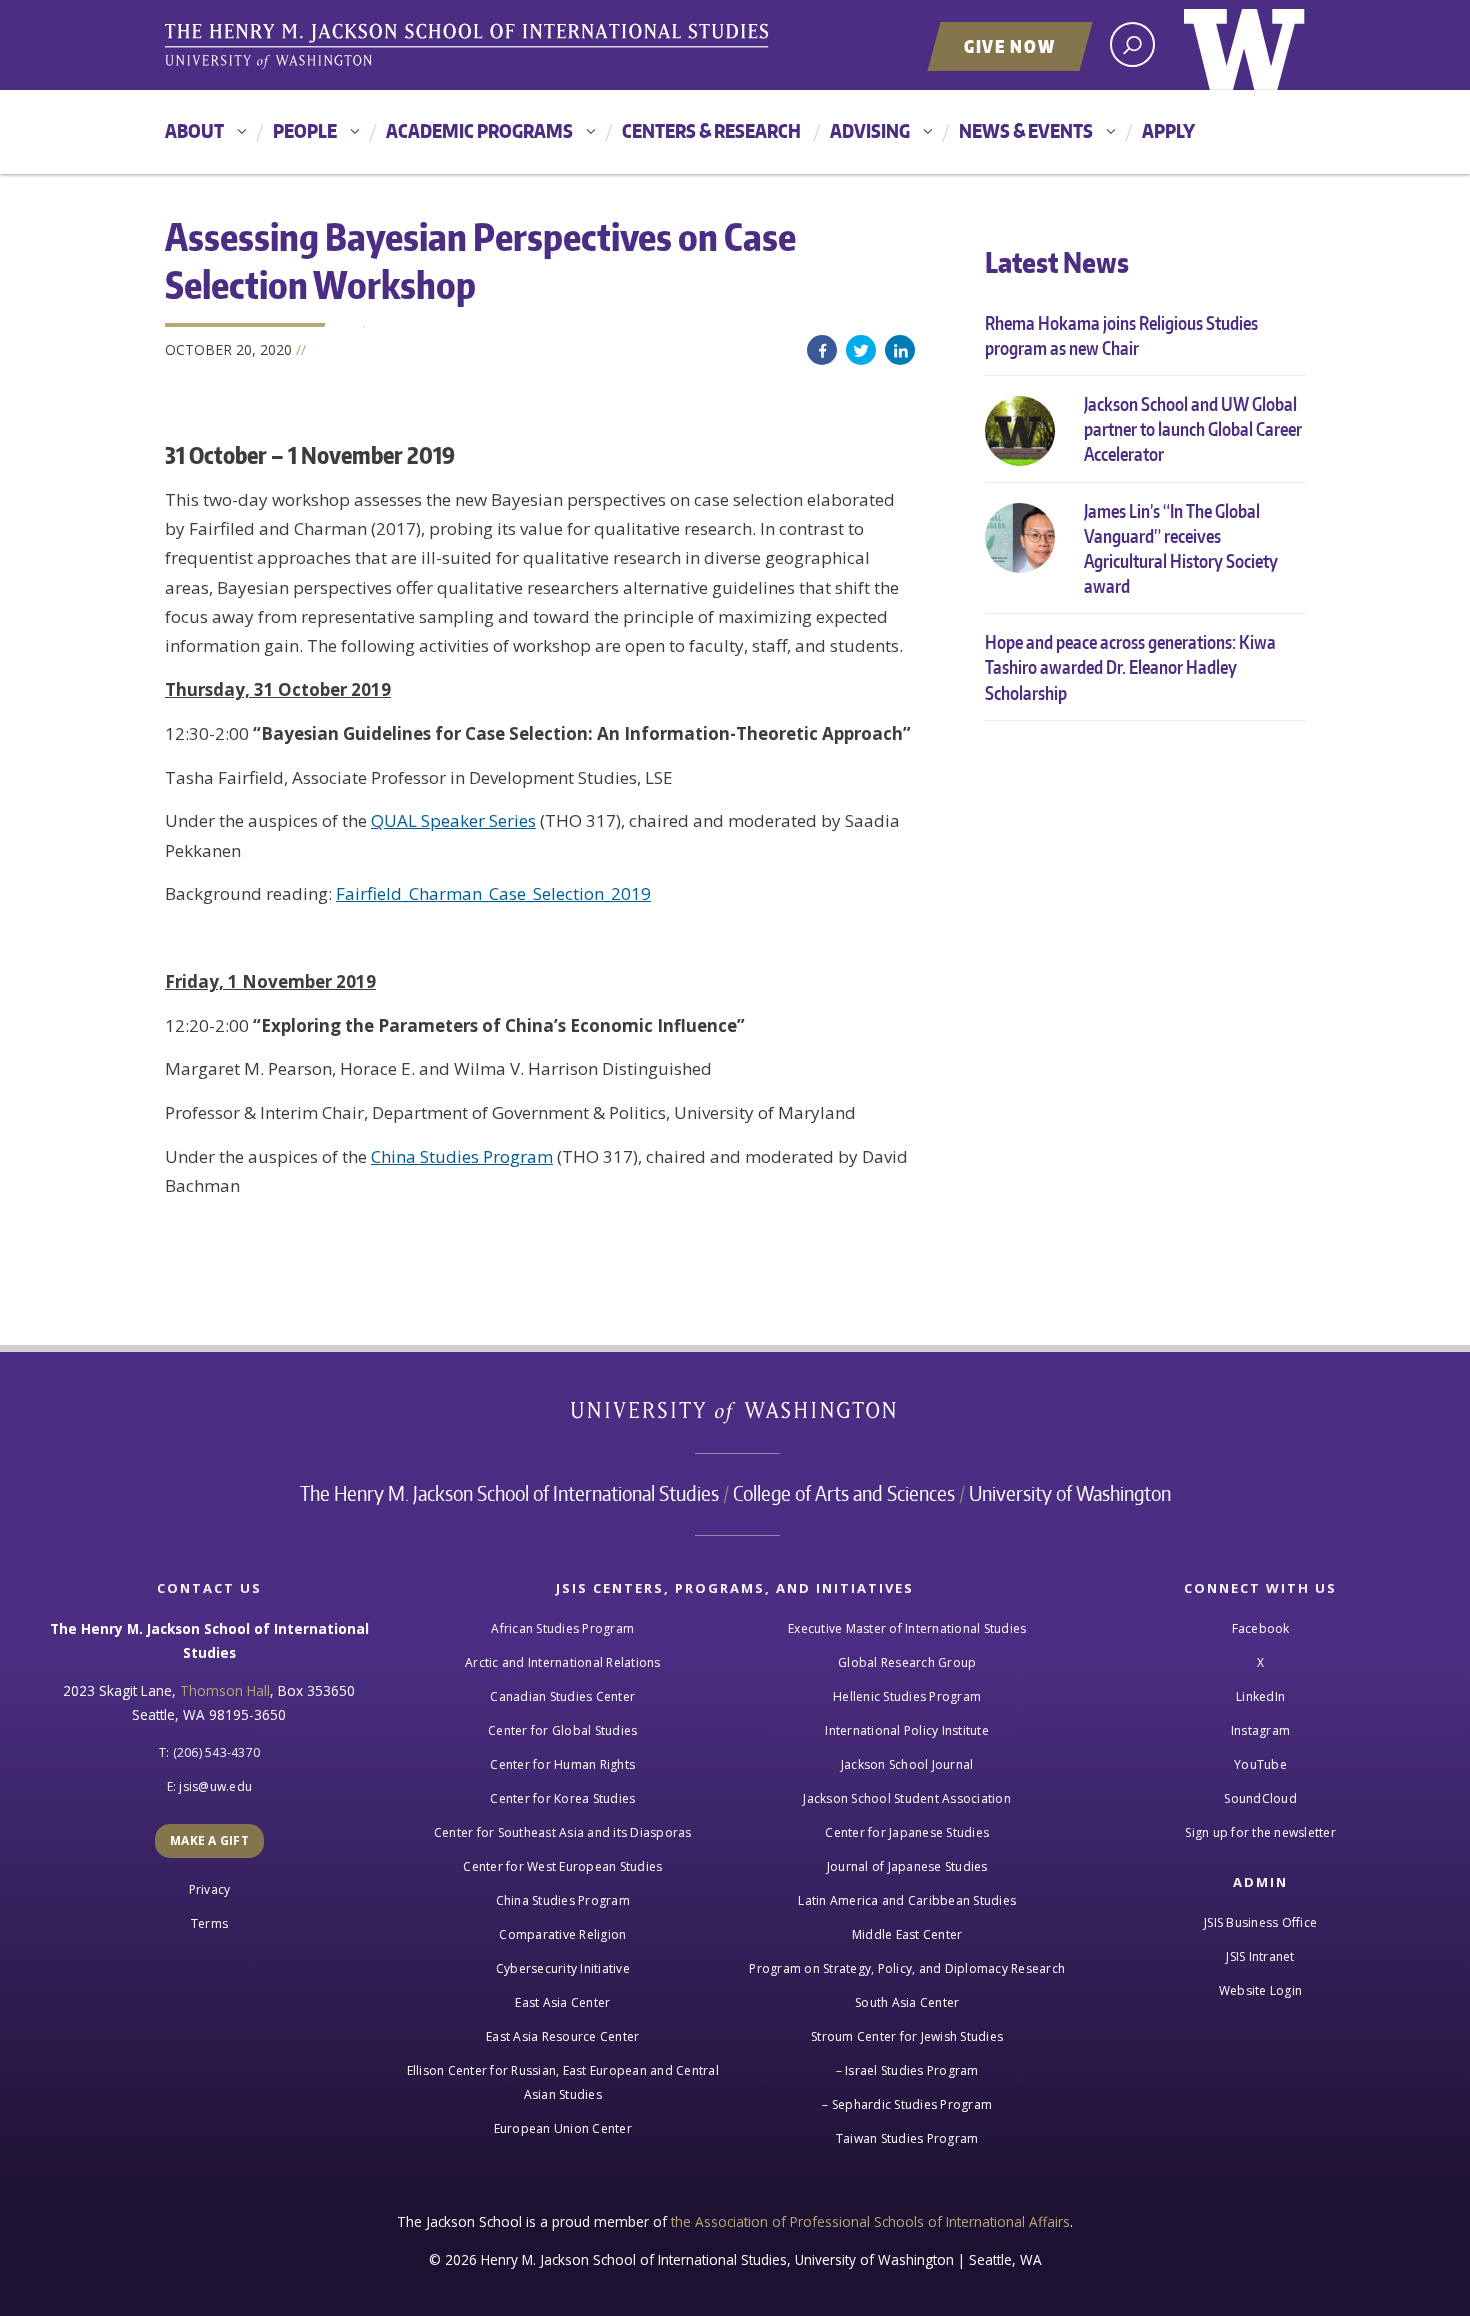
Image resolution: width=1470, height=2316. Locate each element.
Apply (1168, 130)
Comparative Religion (562, 1934)
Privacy (210, 1889)
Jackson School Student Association (907, 1798)
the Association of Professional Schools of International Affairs (870, 2221)
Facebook (822, 350)
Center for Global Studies (562, 1730)
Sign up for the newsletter (1260, 1832)
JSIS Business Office (1260, 1922)
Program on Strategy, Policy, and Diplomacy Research (907, 1968)
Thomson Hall (225, 1690)
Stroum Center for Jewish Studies (907, 2036)
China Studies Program (462, 1156)
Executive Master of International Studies (907, 1628)
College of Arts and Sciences (844, 1493)
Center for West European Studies (562, 1866)
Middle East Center (907, 1934)
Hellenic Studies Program (907, 1696)
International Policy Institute (907, 1730)
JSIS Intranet (1260, 1956)
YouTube (1260, 1764)
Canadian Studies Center (562, 1696)
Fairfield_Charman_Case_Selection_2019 (493, 893)
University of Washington (1244, 45)
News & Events (1026, 130)
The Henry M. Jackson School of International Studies (509, 1493)
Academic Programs (479, 130)
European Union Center (563, 2128)
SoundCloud (1260, 1798)
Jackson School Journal (907, 1764)
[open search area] (1132, 44)
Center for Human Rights (562, 1764)
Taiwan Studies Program (907, 2138)
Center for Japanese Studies (907, 1832)
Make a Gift (209, 1840)
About (194, 130)
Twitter (861, 350)
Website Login (1260, 1990)
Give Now (1010, 46)
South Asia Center (907, 2002)
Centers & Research (711, 130)
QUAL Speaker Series (453, 820)
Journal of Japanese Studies (907, 1866)
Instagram (1260, 1730)
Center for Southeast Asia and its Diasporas (563, 1832)
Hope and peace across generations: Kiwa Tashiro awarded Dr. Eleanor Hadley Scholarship (1130, 666)
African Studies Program (562, 1628)
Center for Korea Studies (562, 1798)
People (305, 130)
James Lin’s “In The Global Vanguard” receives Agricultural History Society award (1181, 548)
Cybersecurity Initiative (563, 1968)
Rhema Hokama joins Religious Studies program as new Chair (1121, 335)
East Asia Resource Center (562, 2036)
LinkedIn (900, 350)
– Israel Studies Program (907, 2070)
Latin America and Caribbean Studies (907, 1900)
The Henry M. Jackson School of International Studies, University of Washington (470, 47)
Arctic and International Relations (563, 1662)
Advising (870, 130)
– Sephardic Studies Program (907, 2104)
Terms (209, 1923)
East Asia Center (562, 2002)
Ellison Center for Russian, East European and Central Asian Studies (563, 2082)
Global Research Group (907, 1662)
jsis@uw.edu (215, 1786)
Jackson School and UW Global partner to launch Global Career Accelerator (1193, 428)
